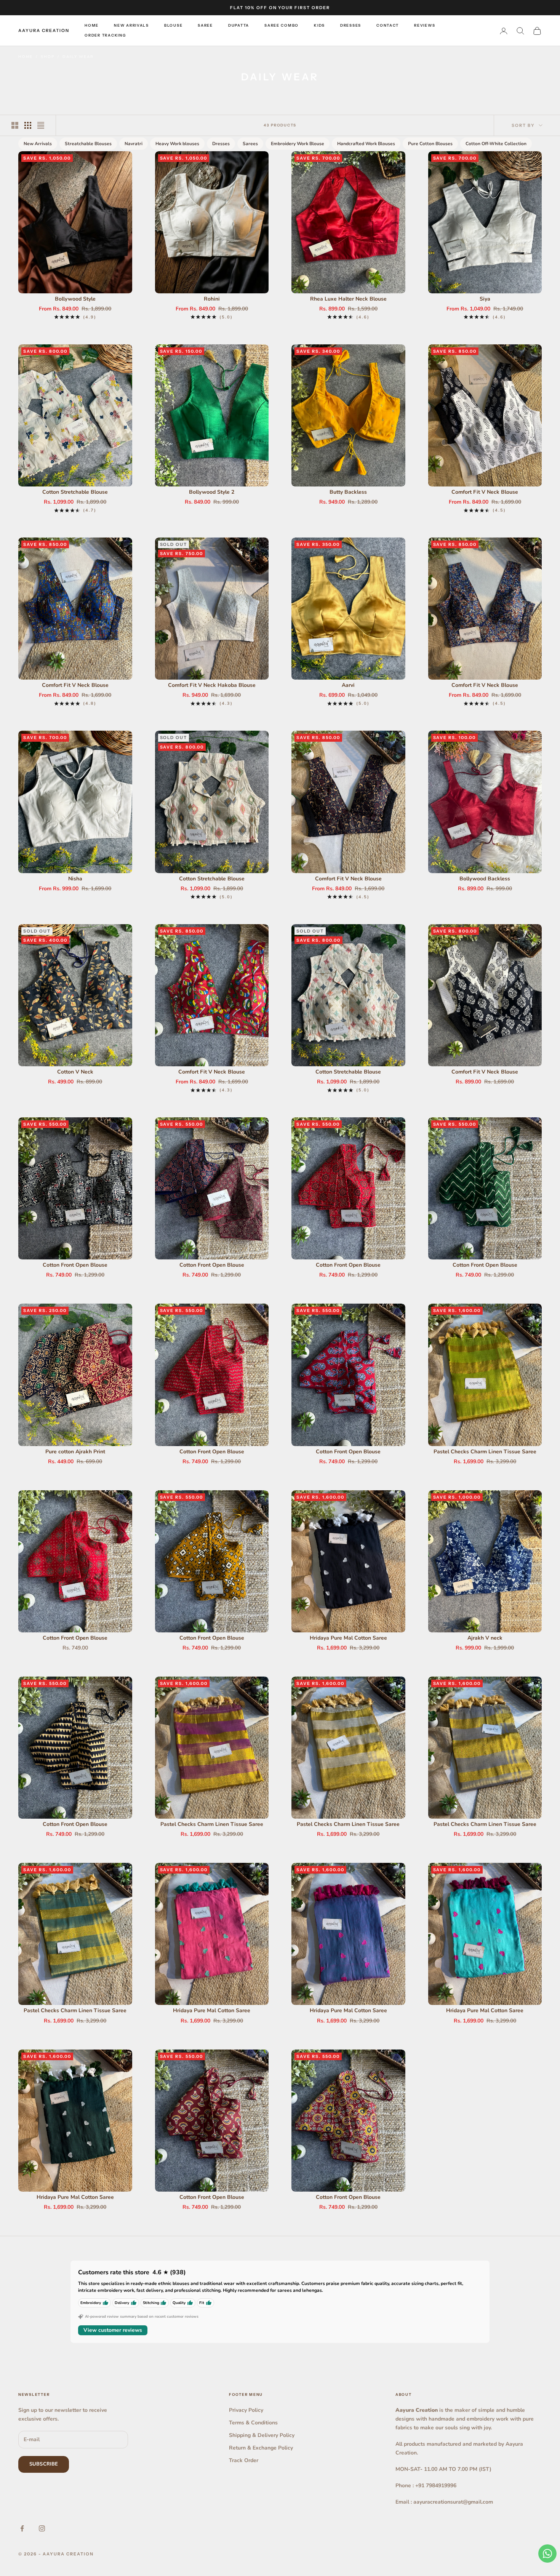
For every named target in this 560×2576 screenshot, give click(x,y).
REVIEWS (425, 25)
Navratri (134, 144)
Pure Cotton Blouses (430, 144)
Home (26, 57)
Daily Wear (78, 57)
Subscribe (44, 2464)
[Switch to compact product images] (41, 125)
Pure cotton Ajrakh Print (75, 1452)
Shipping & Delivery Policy (262, 2435)
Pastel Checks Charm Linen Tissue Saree (485, 1452)
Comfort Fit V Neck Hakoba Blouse (212, 685)
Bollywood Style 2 (212, 492)
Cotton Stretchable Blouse (75, 492)
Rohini (212, 299)
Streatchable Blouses (88, 144)
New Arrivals (131, 25)
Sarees (250, 144)
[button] (146, 2505)
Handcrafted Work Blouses (366, 144)
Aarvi (348, 685)
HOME (92, 25)
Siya (485, 299)
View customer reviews (113, 2330)
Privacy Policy (246, 2410)
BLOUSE (173, 25)
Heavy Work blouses (177, 144)
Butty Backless (348, 492)
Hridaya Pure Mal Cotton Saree (348, 1638)
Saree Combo (282, 25)
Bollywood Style (75, 299)
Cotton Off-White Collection (496, 144)
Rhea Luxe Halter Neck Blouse (348, 299)
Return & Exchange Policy (261, 2448)
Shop (48, 57)
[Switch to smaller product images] (28, 125)
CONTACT (388, 25)
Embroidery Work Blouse (298, 144)
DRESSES (351, 25)
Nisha (75, 879)
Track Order (244, 2460)
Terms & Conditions (253, 2423)
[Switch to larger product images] (15, 125)
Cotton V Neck (75, 1072)
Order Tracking (105, 36)
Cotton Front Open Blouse (75, 1265)
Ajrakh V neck (485, 1638)
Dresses (221, 144)
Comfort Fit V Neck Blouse (485, 492)
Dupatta (239, 25)
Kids (319, 25)
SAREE (205, 25)
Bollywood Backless (485, 879)
